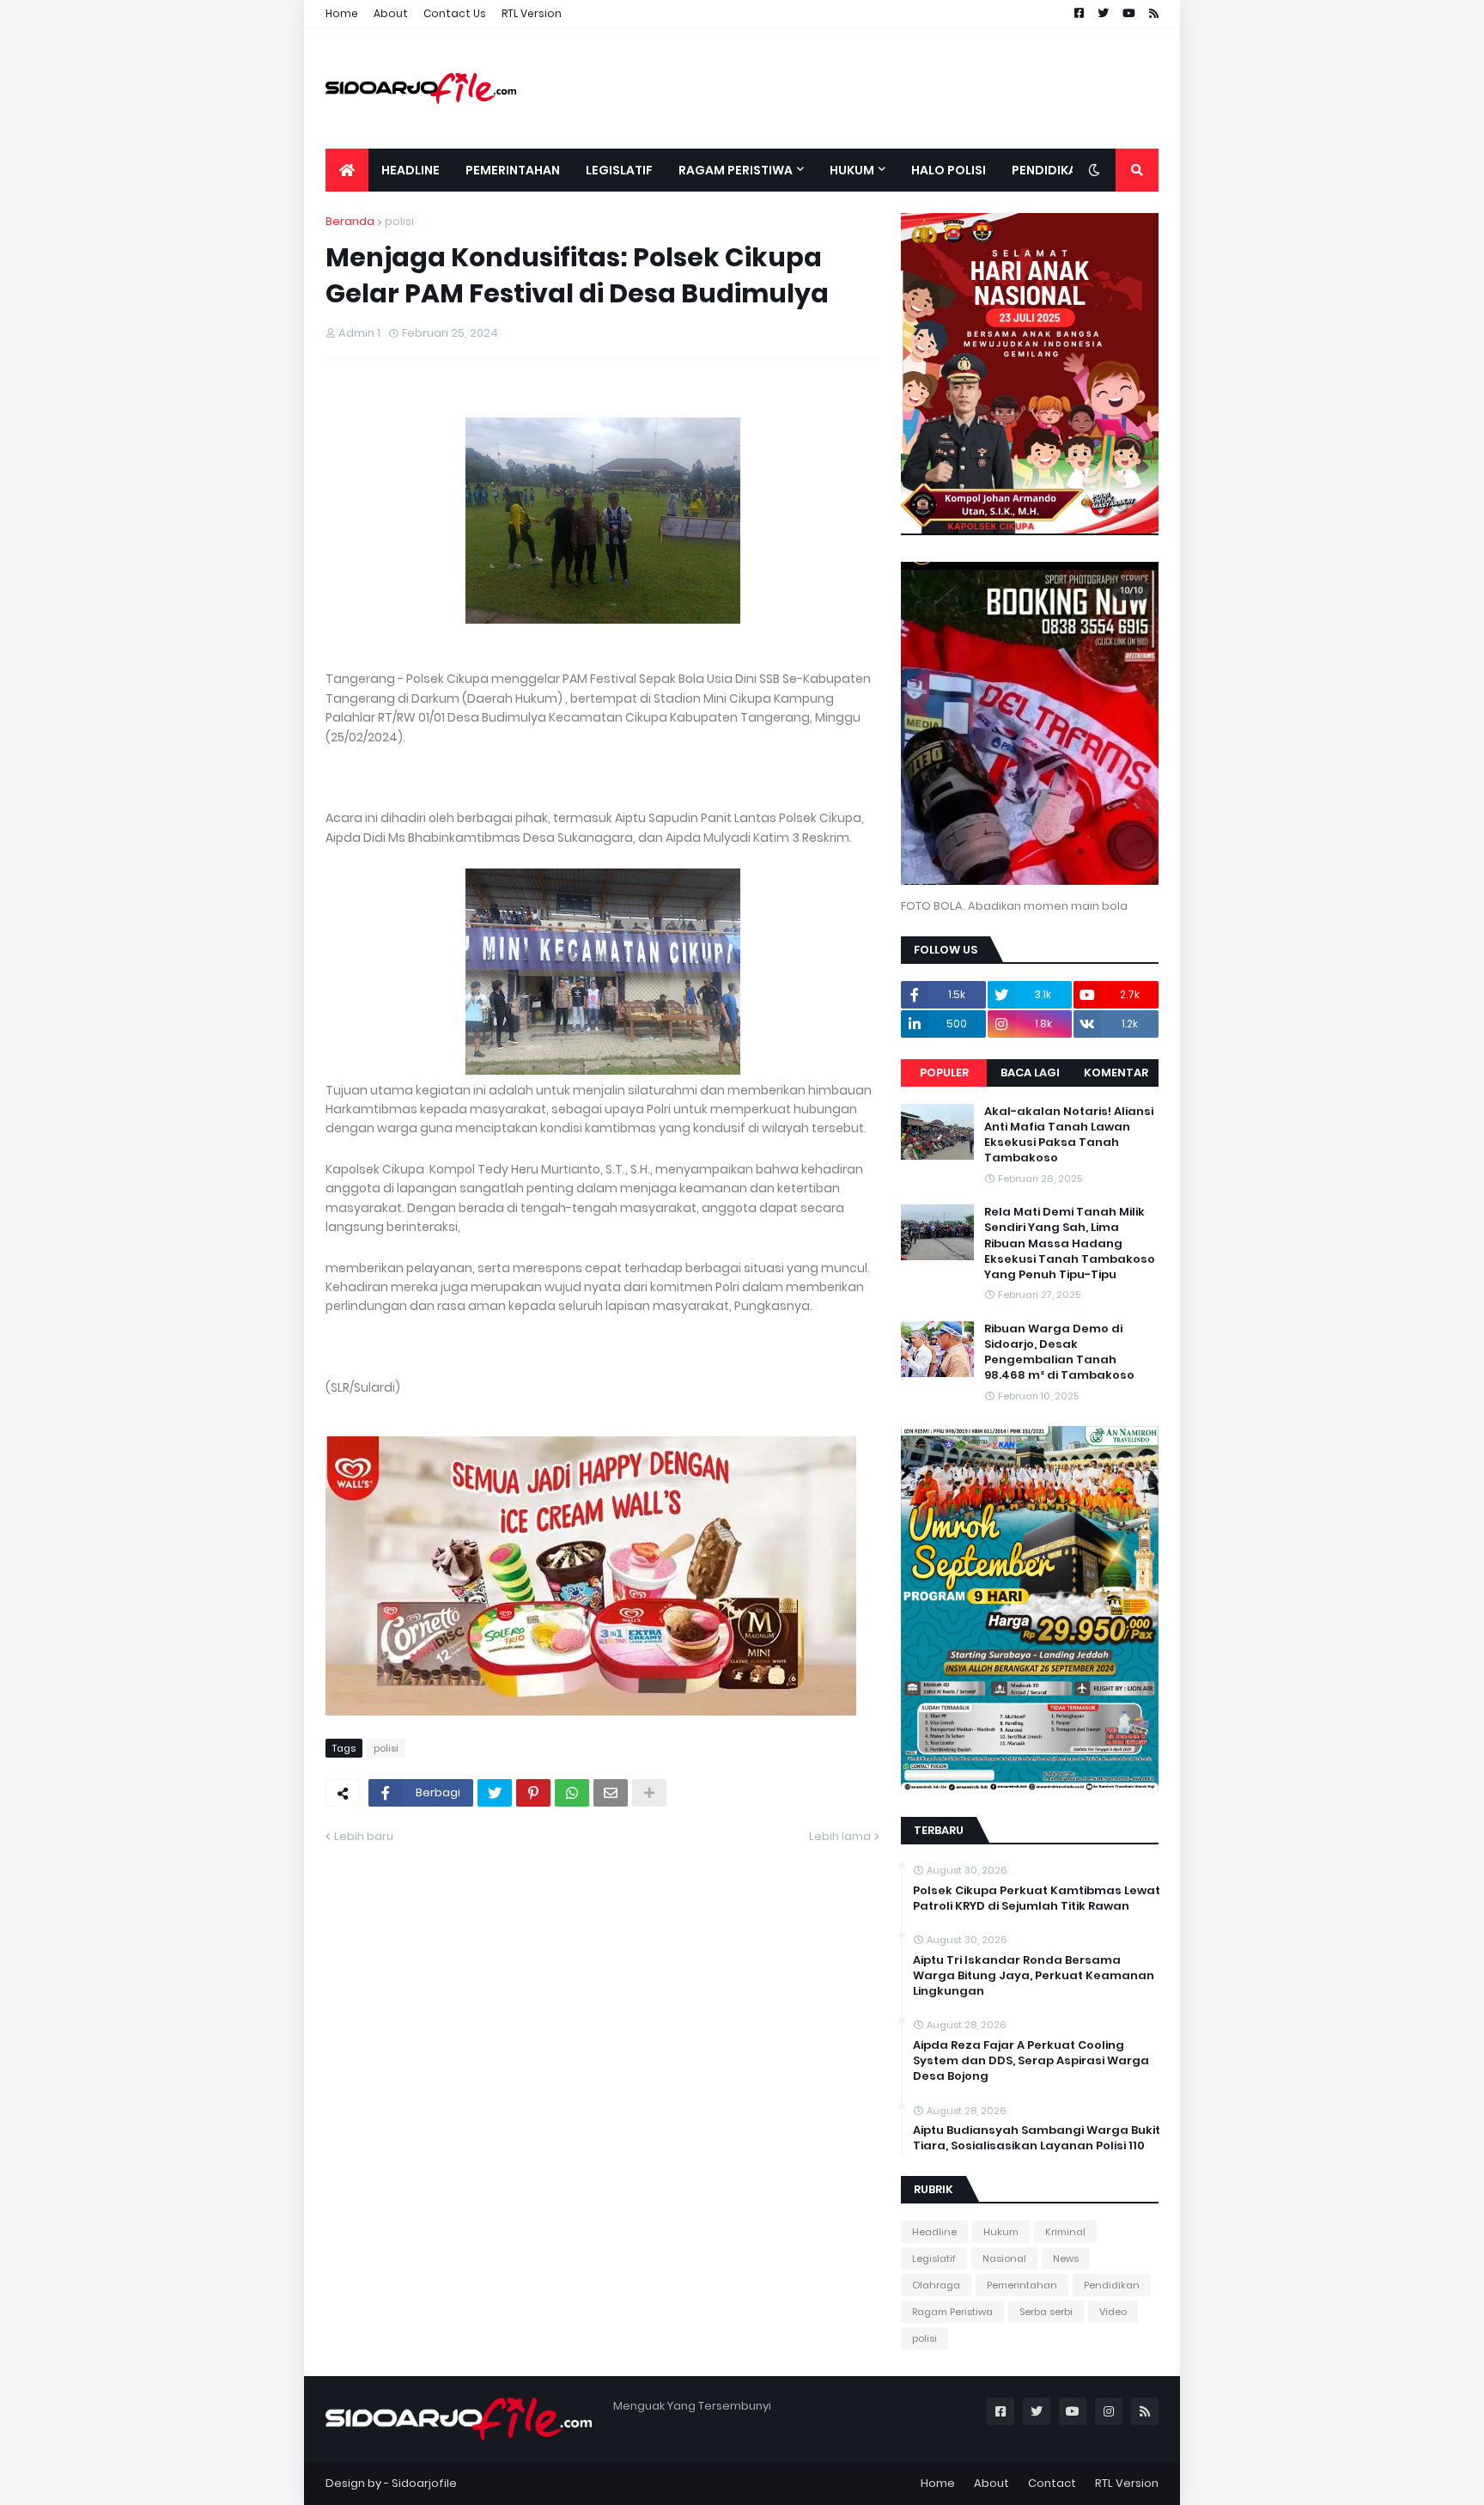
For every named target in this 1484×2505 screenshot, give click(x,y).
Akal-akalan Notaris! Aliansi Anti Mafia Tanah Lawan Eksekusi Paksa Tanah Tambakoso (1069, 1135)
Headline (934, 2232)
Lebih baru (364, 1836)
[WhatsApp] (572, 1793)
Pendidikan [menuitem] (1049, 170)
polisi (399, 221)
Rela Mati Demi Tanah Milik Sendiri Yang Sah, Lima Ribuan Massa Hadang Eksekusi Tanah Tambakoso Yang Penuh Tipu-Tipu (1070, 1243)
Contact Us (455, 13)
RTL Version (532, 13)
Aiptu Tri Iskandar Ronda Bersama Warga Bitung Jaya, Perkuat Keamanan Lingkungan (1034, 1976)
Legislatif (934, 2258)
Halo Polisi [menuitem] (949, 170)
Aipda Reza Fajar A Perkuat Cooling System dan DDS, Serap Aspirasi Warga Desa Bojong (1031, 2061)
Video (1113, 2312)
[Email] (611, 1793)
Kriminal (1065, 2232)
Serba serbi (1046, 2312)
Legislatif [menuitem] (619, 170)
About (391, 13)
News (1066, 2258)
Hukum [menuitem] (852, 170)
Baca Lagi (1030, 1073)
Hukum (1001, 2232)
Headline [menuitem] (411, 170)
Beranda (350, 221)
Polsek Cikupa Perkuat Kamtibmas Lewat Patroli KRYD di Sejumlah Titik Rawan (1037, 1899)
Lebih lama (840, 1836)
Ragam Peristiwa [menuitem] (736, 170)
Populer (944, 1073)
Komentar (1116, 1073)
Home (342, 13)
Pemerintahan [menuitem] (513, 170)
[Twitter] (495, 1793)
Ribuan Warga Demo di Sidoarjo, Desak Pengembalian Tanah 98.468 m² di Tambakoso (1059, 1353)
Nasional (1004, 2258)
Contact (1052, 2483)
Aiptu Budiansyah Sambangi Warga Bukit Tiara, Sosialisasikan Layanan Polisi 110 (1037, 2138)
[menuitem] (347, 170)
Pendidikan (1112, 2285)
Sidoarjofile (424, 2483)
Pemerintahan (1022, 2285)
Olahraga (936, 2285)
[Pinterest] (533, 1793)
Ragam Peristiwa (952, 2312)
